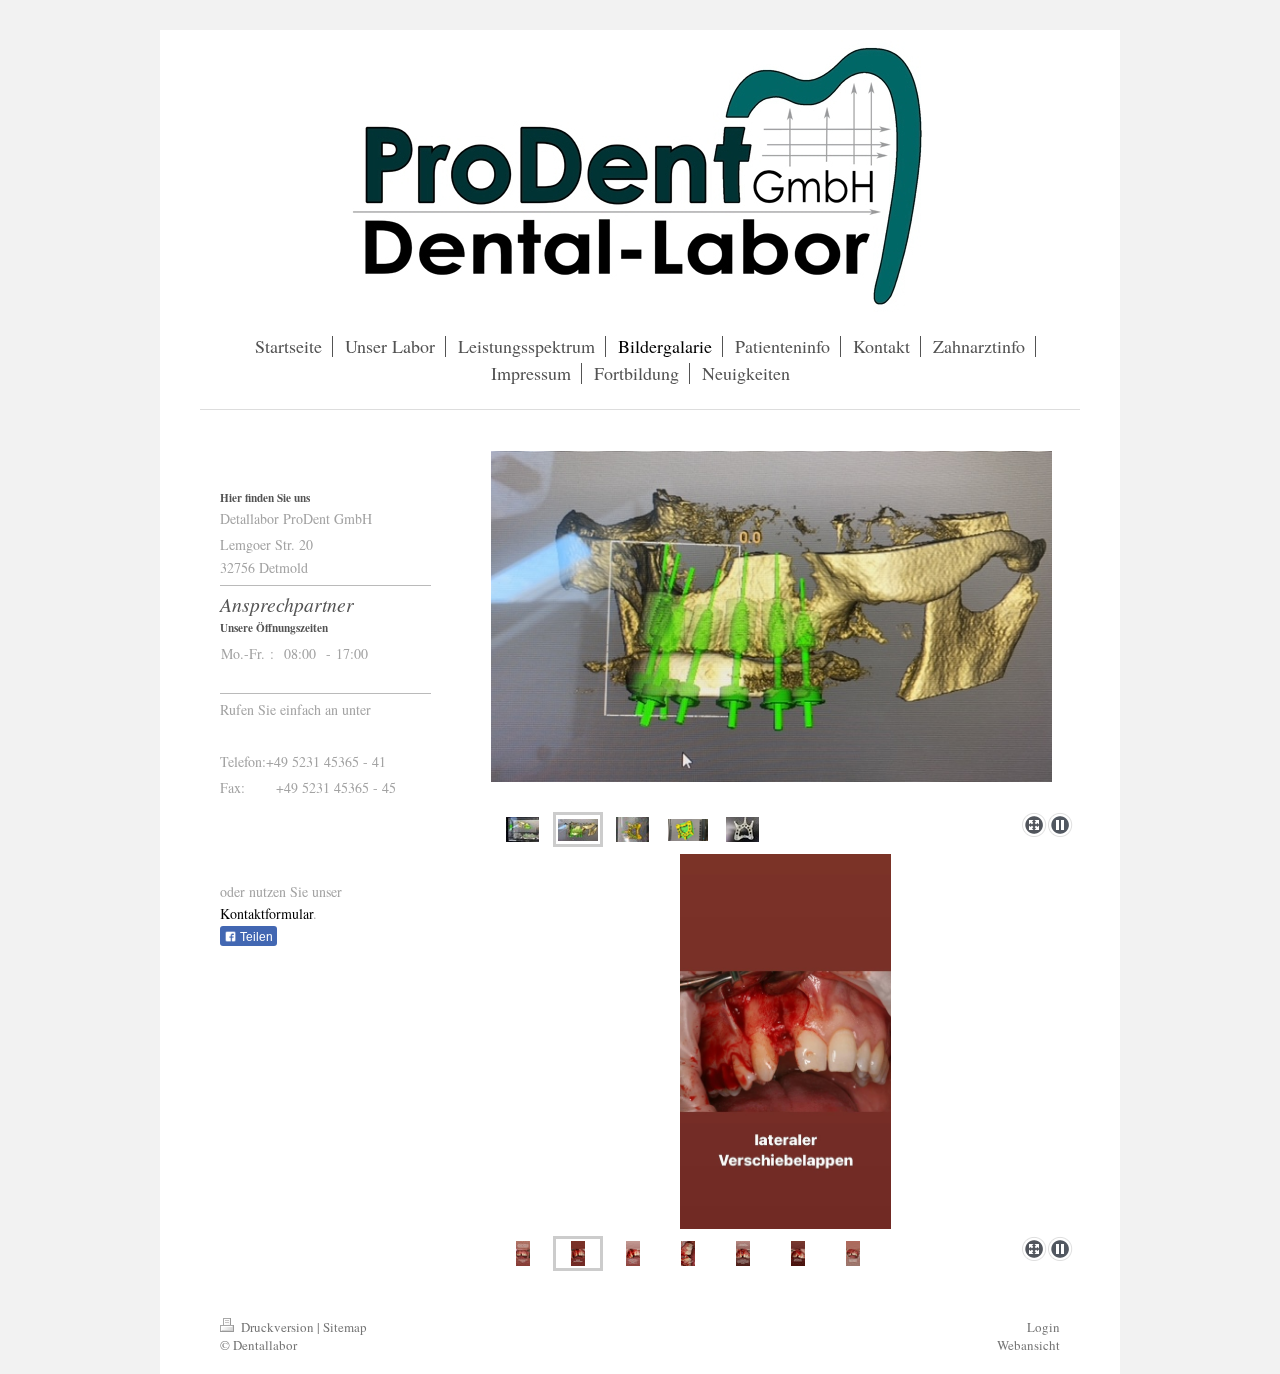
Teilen (255, 937)
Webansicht (1028, 1345)
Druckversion (277, 1327)
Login (1043, 1327)
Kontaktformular (266, 913)
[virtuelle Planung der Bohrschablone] (688, 829)
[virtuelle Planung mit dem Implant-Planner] (522, 829)
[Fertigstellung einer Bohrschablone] (742, 829)
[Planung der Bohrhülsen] (632, 829)
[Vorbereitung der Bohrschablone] (785, 628)
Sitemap (345, 1327)
